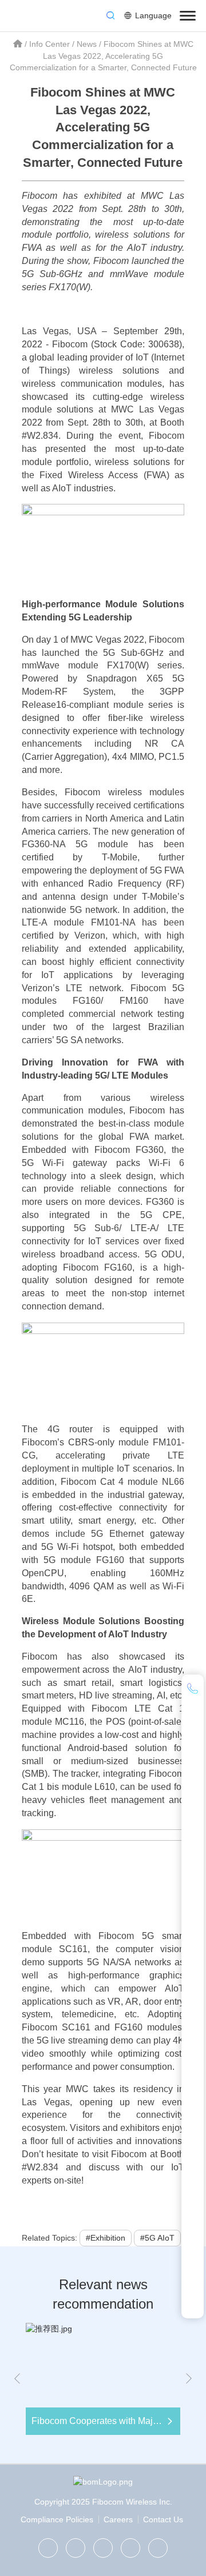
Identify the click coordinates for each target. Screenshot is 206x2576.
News (87, 44)
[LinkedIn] (103, 2548)
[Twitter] (76, 2548)
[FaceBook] (130, 2548)
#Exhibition (106, 2238)
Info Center (49, 44)
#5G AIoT (157, 2238)
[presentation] (17, 2379)
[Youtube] (158, 2548)
